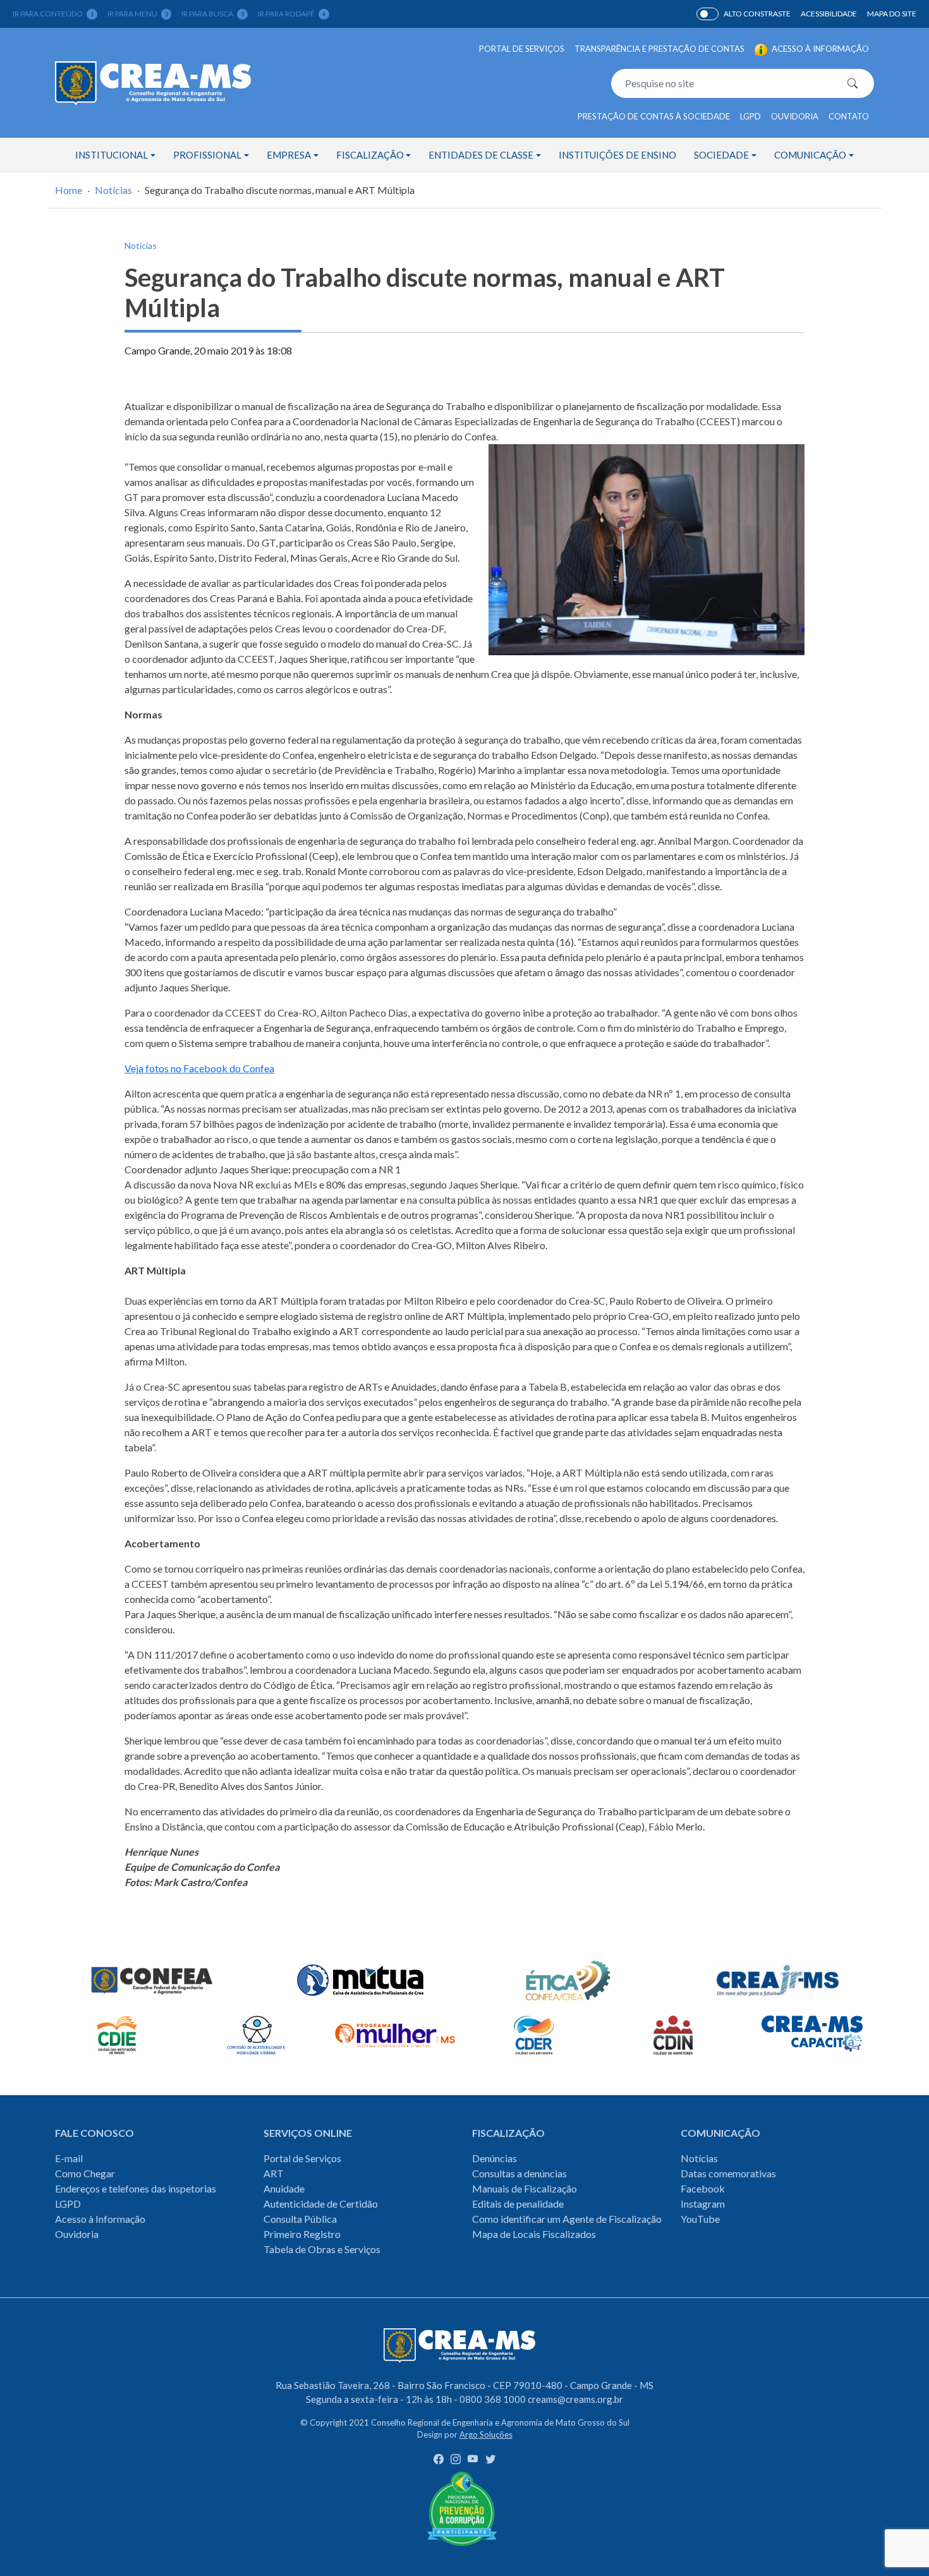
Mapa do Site (892, 14)
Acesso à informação (819, 49)
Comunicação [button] (810, 155)
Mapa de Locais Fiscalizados (534, 2234)
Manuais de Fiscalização (525, 2188)
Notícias (113, 190)
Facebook (703, 2188)
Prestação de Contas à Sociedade (654, 116)
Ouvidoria (795, 116)
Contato (849, 116)
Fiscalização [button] (370, 155)
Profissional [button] (207, 155)
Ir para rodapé (292, 14)
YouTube (700, 2219)
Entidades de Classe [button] (481, 155)
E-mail (69, 2158)
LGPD (750, 116)
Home (69, 190)
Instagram (703, 2204)
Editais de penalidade (518, 2204)
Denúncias (495, 2158)
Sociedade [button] (721, 155)
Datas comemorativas (728, 2173)
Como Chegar (85, 2173)
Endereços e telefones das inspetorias (136, 2188)
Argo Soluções (486, 2434)
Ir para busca (213, 14)
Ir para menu (138, 14)
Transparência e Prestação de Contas (659, 49)
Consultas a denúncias (519, 2173)
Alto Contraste (707, 14)
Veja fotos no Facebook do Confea (199, 1068)
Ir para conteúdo (53, 14)
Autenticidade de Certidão (321, 2204)
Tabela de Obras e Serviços (322, 2249)
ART (274, 2173)
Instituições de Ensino (617, 155)
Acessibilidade (829, 14)
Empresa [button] (289, 155)
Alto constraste (757, 14)
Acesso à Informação (100, 2219)
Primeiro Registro (302, 2234)
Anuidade (284, 2188)
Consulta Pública (300, 2219)
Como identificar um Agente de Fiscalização (567, 2219)
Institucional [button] (112, 155)
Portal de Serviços (522, 49)
